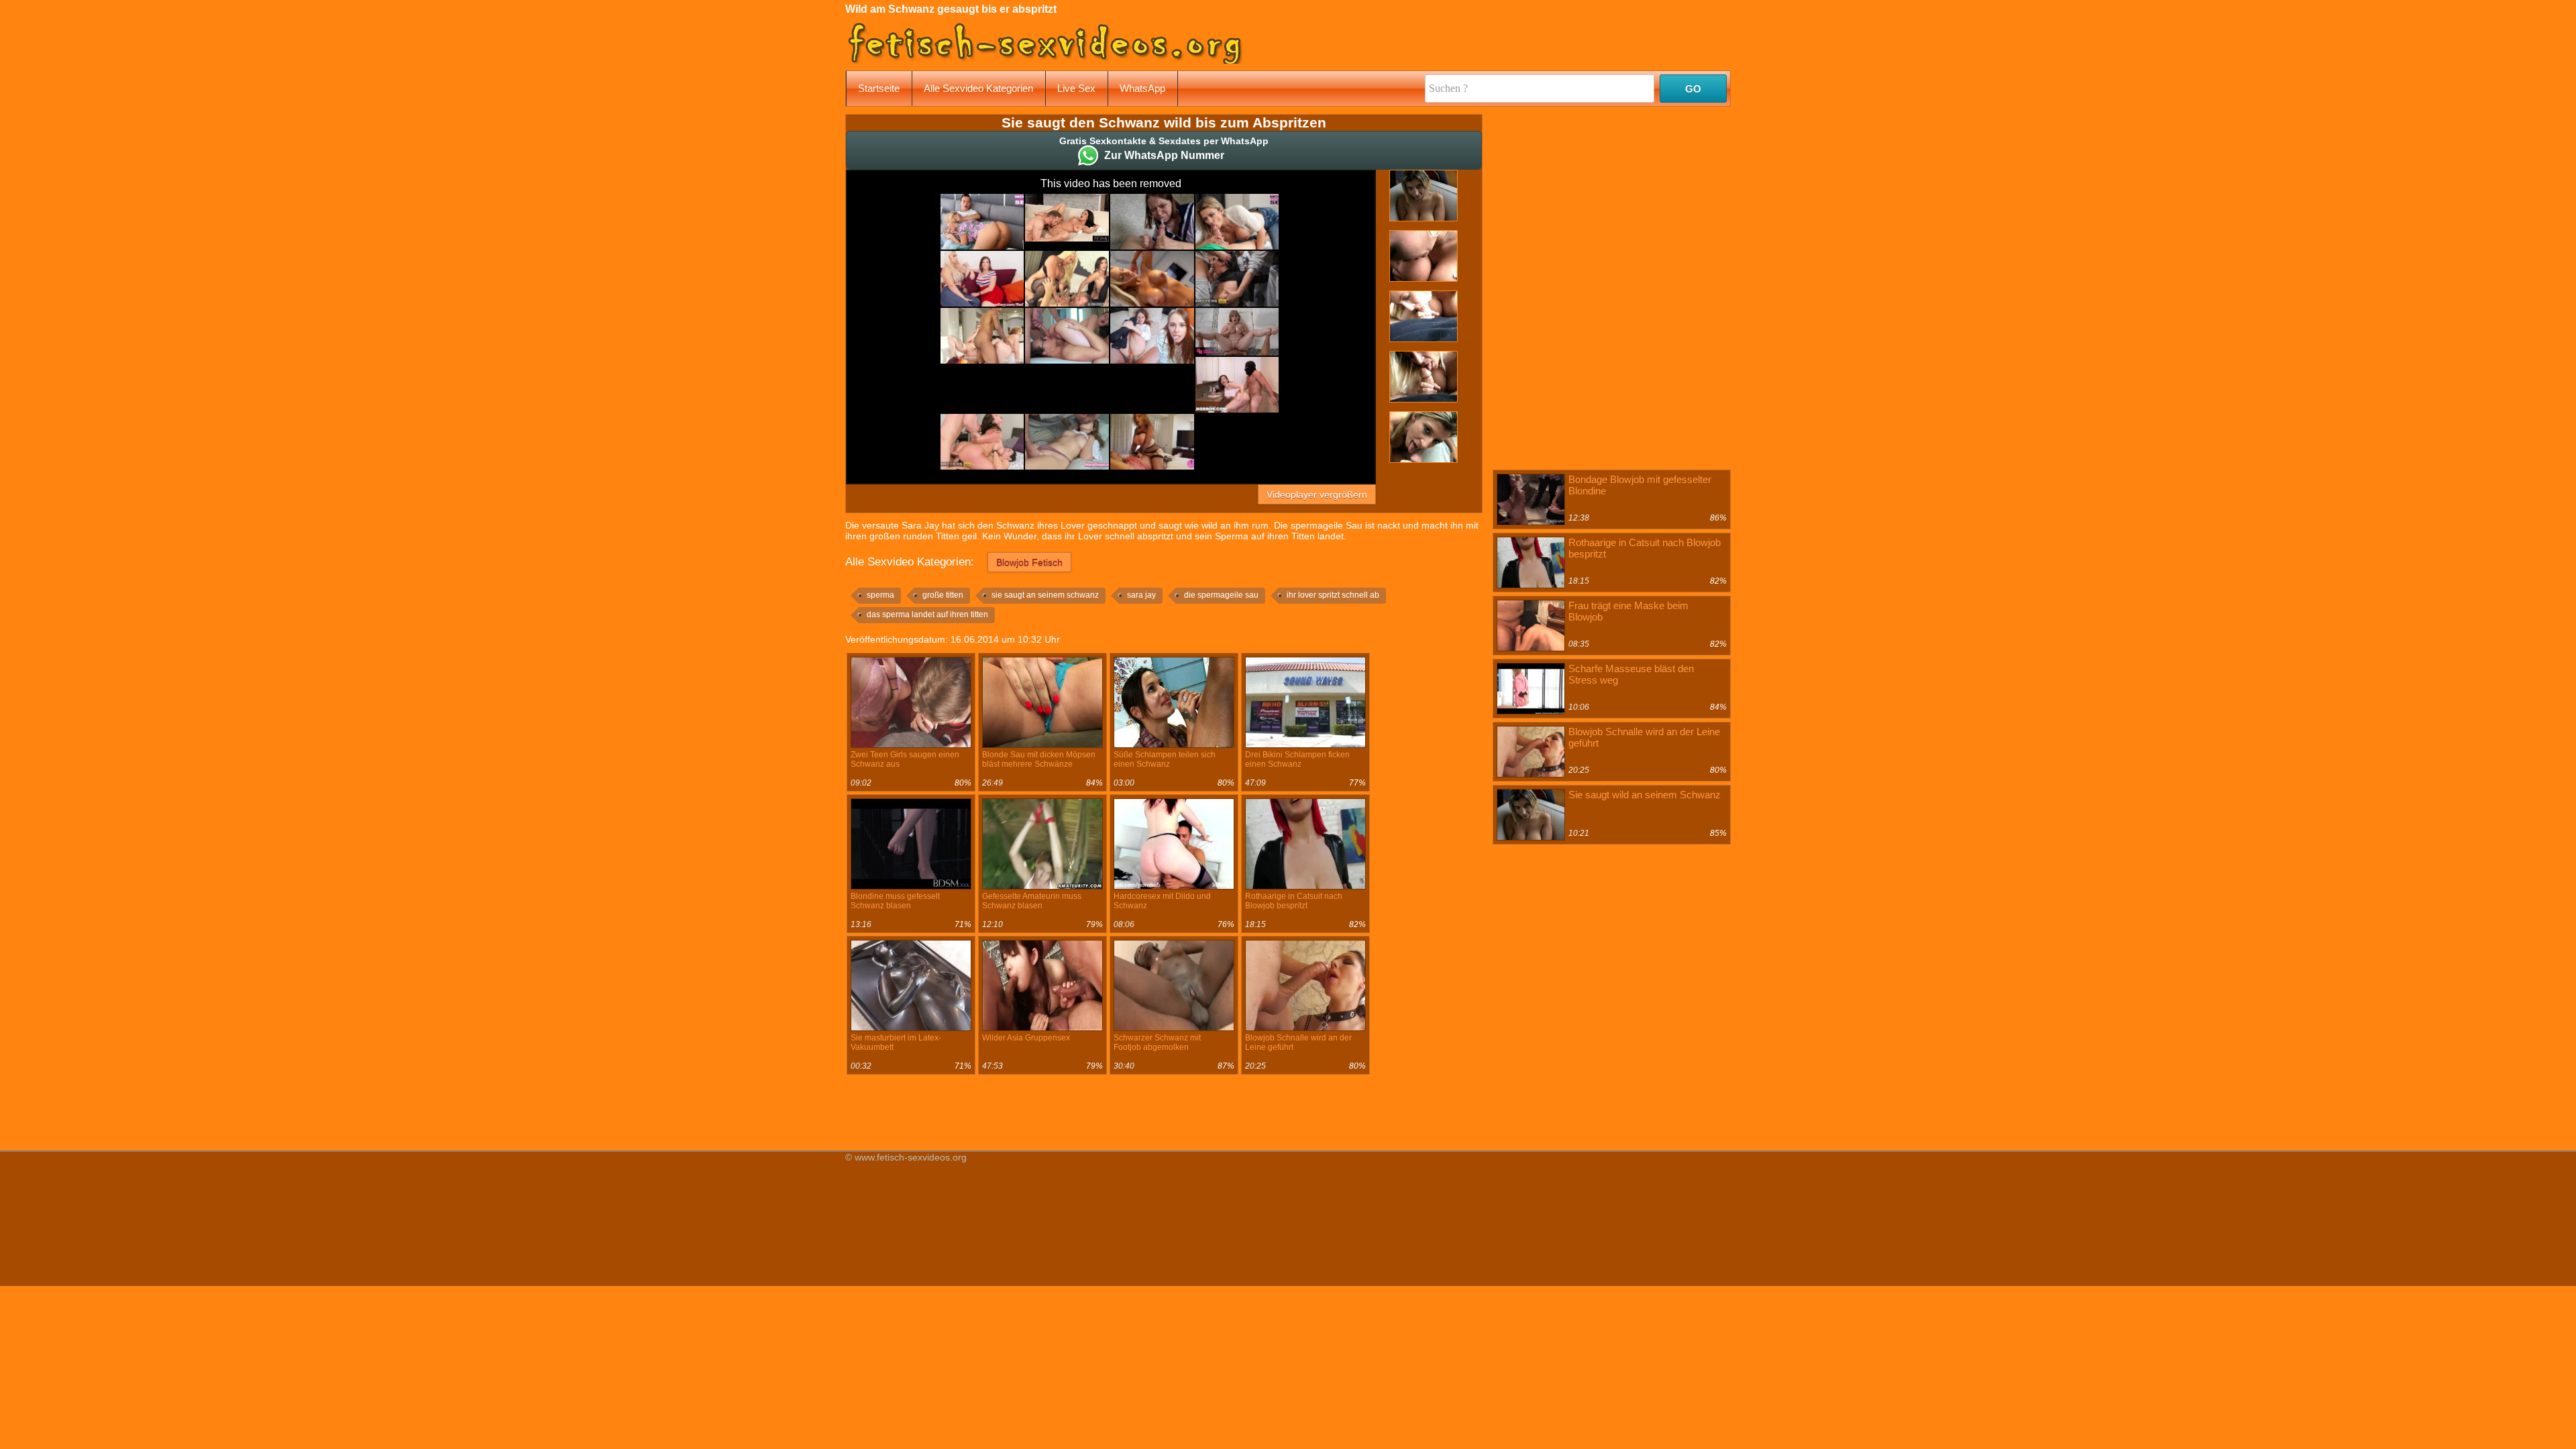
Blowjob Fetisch (1029, 562)
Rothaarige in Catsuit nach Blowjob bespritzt (1294, 901)
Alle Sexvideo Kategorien (978, 88)
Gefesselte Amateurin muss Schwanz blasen (1032, 901)
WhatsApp (1142, 88)
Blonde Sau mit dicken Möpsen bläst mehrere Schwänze (1039, 759)
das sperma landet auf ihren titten (927, 614)
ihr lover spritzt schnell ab (1333, 595)
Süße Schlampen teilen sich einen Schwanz (1165, 759)
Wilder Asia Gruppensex (1026, 1038)
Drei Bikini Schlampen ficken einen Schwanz (1297, 759)
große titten (943, 595)
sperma (880, 595)
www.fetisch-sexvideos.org (911, 1157)
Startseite (879, 88)
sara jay (1141, 595)
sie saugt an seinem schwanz (1045, 595)
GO (1693, 89)
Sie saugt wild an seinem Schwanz (1645, 795)
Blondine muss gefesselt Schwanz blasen (895, 901)
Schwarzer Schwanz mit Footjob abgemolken (1157, 1042)
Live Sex (1076, 88)
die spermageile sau (1221, 595)
